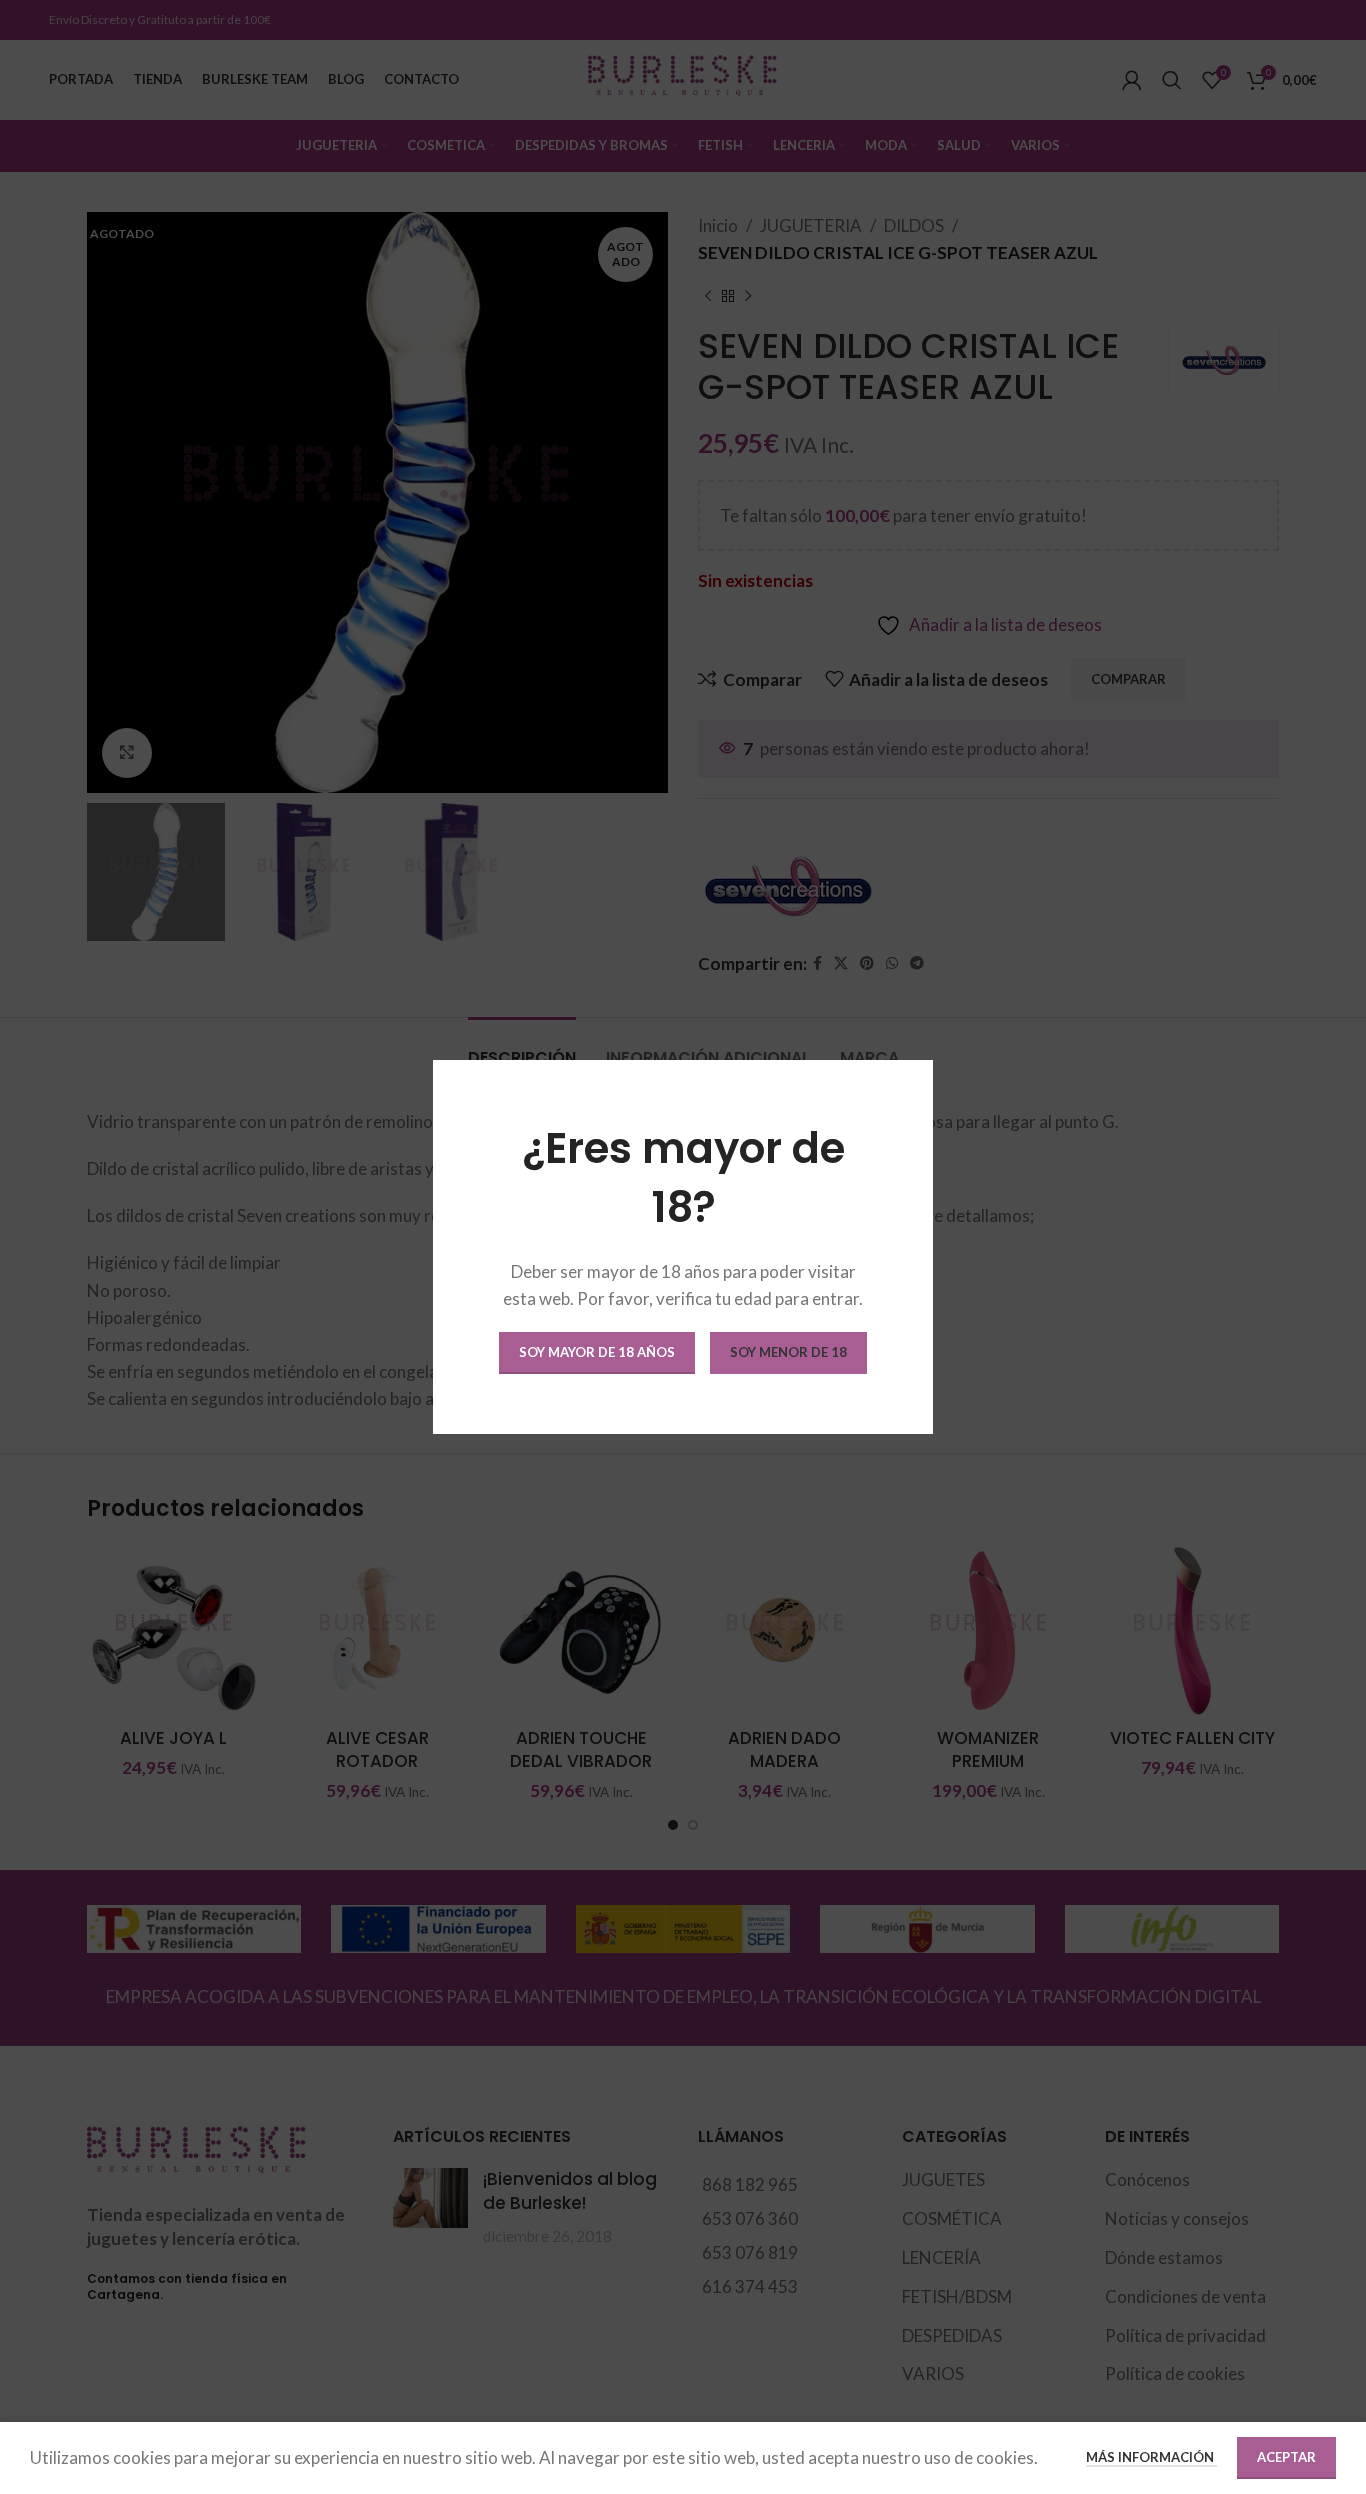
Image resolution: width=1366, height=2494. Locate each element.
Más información (1151, 2457)
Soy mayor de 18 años (597, 1352)
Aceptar (1286, 2457)
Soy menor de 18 (788, 1352)
